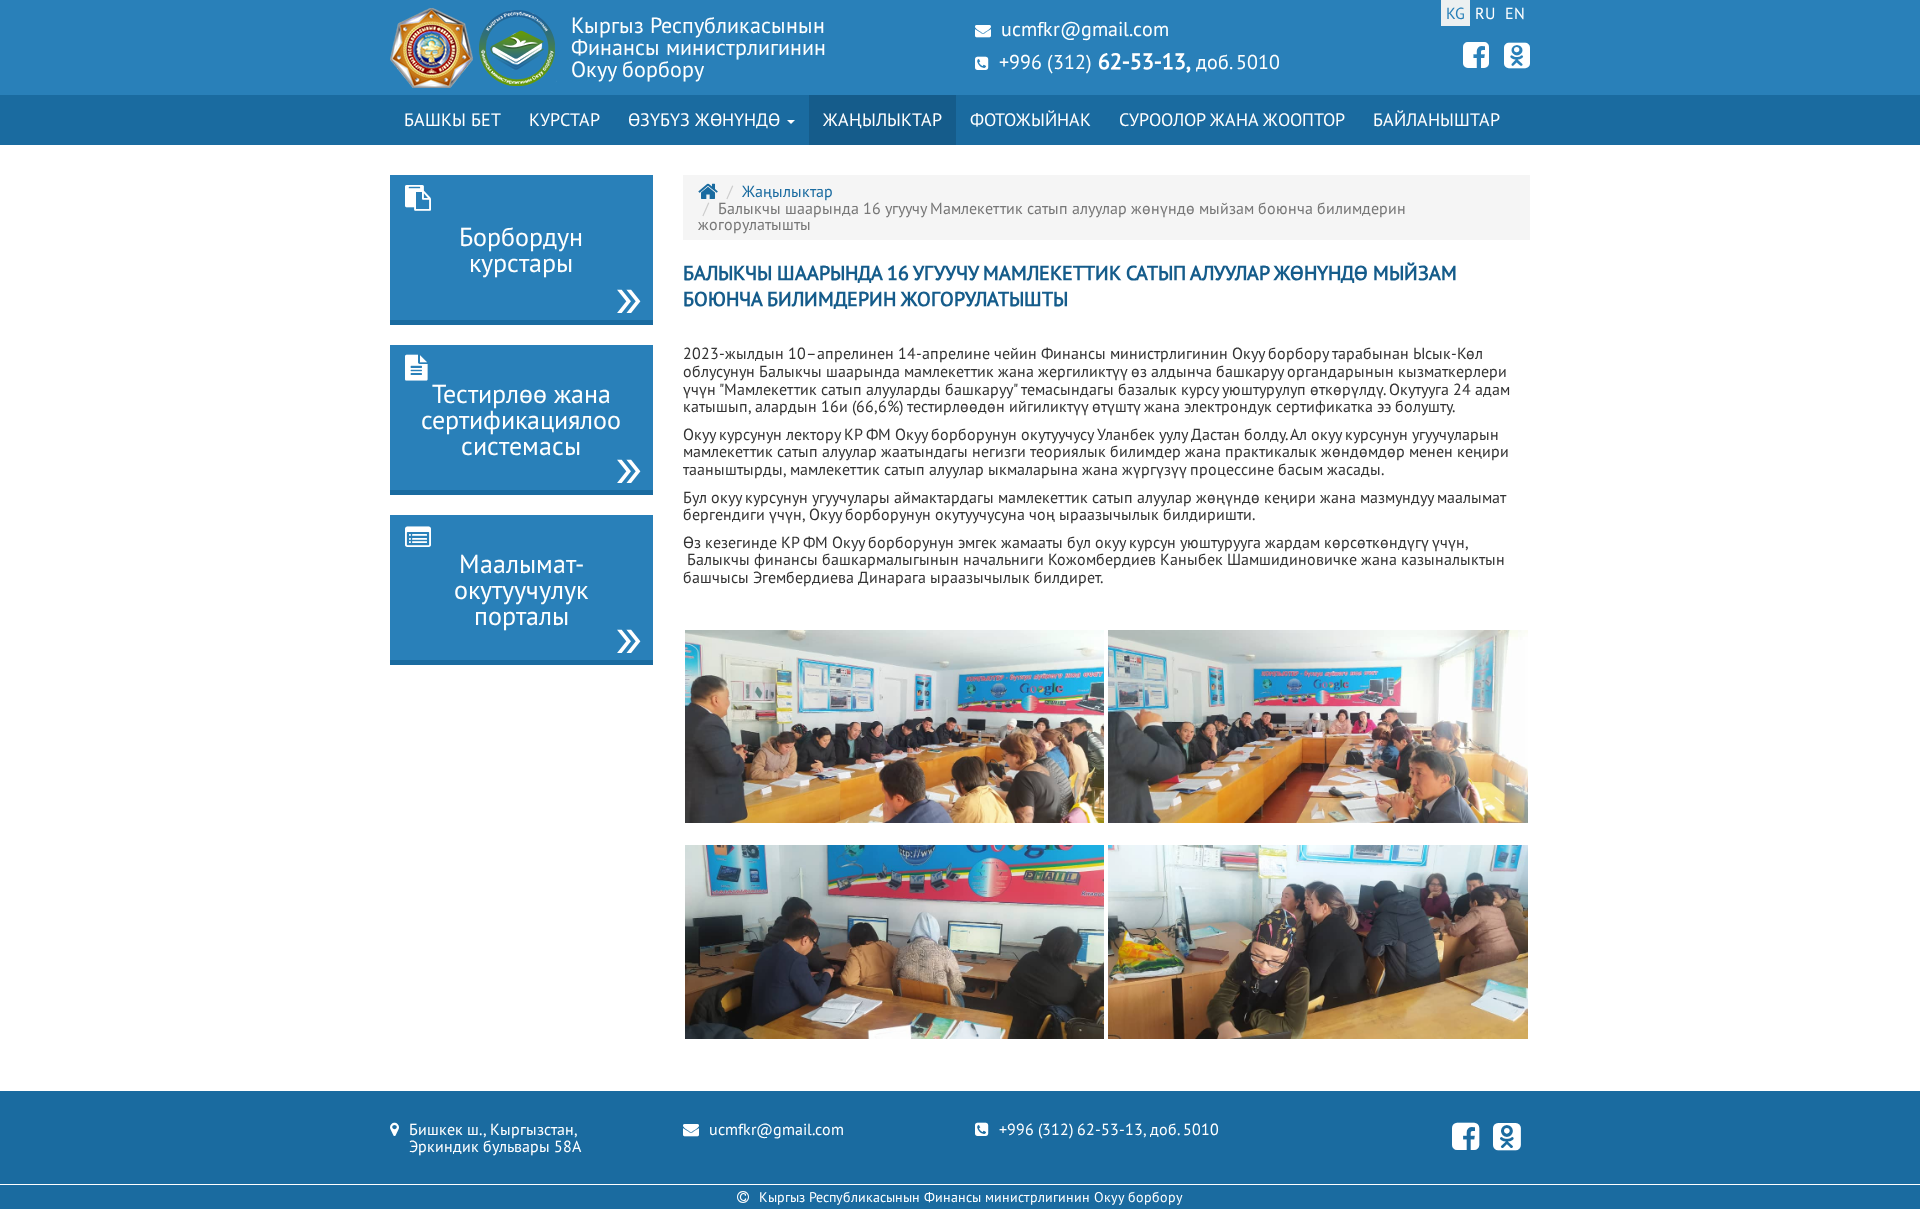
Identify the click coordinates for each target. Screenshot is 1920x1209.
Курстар (564, 119)
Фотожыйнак (1030, 119)
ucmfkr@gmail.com (1085, 29)
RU (1485, 13)
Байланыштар (1436, 119)
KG (1455, 13)
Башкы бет (452, 119)
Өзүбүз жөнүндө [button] (706, 119)
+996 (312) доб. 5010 (1139, 61)
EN (1515, 13)
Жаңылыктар (882, 119)
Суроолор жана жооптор (1232, 119)
